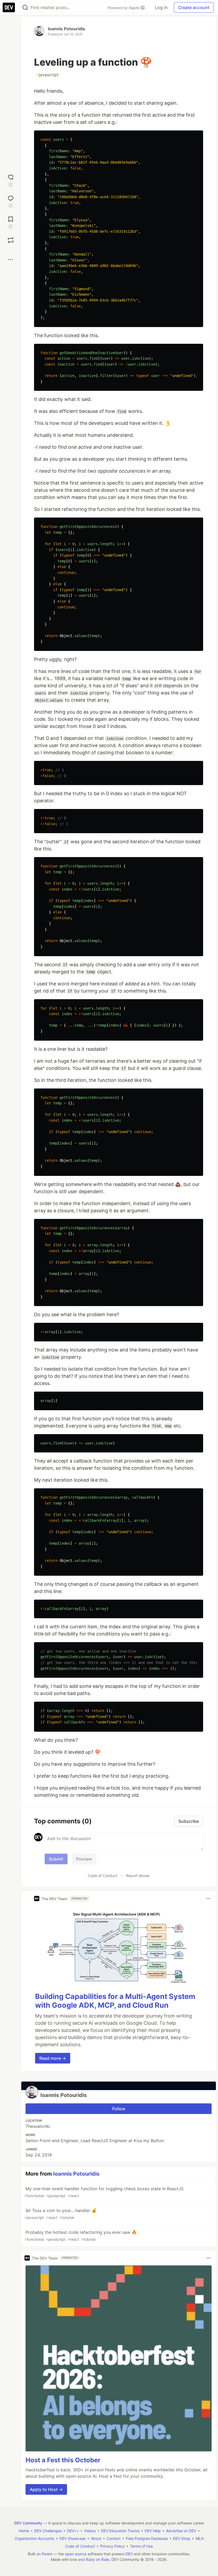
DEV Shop (182, 2538)
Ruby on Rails (98, 2559)
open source (76, 2554)
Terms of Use (141, 2546)
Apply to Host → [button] (46, 2489)
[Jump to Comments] (11, 201)
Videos (90, 2531)
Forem (47, 2554)
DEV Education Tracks (120, 2531)
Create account (194, 7)
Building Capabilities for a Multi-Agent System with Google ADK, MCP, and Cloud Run (115, 2001)
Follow (119, 2109)
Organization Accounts (34, 2538)
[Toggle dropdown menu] (208, 1899)
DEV (129, 2554)
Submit (56, 1859)
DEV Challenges (48, 2531)
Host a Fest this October (63, 2460)
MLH (200, 2538)
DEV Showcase (73, 2538)
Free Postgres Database (147, 2538)
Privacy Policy (112, 2546)
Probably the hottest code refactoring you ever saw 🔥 (81, 2236)
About (96, 2538)
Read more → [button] (53, 2058)
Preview (84, 1859)
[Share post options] (11, 260)
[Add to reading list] (11, 222)
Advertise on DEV (181, 2531)
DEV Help (153, 2531)
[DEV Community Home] (9, 7)
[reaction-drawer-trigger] (11, 180)
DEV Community (28, 2523)
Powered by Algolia (124, 8)
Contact (114, 2538)
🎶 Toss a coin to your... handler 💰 (61, 2214)
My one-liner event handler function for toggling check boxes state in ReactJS (104, 2192)
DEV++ (73, 2531)
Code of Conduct (103, 1876)
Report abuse (138, 1876)
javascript (47, 75)
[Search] (25, 8)
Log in (161, 7)
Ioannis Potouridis (66, 29)
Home (24, 2531)
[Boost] (11, 240)
